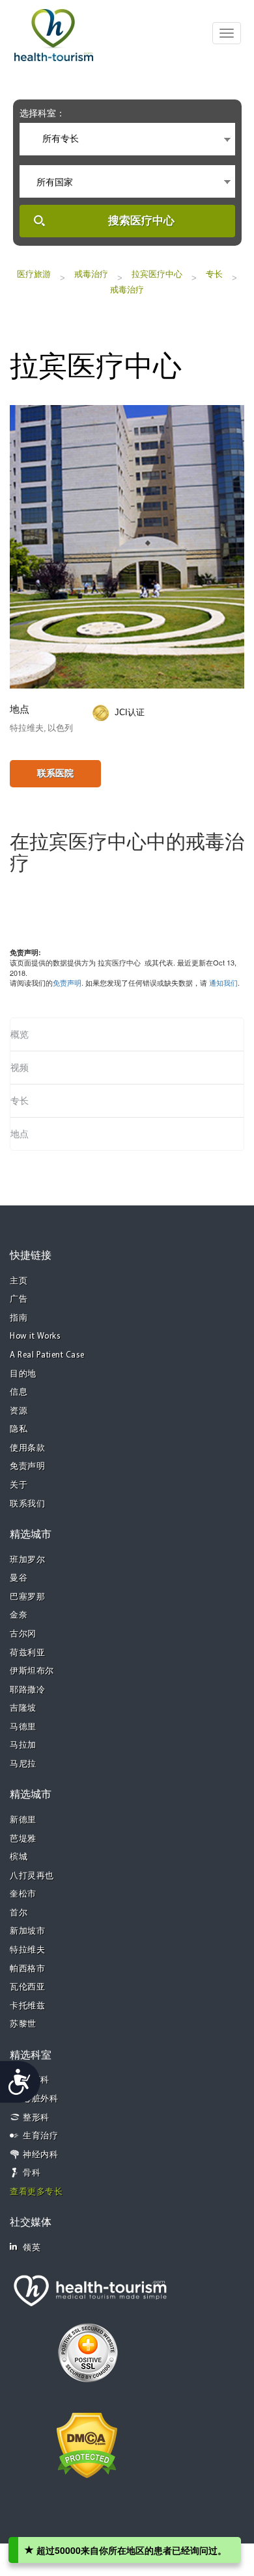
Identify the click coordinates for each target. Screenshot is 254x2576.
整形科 (36, 2118)
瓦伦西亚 (27, 1987)
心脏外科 (40, 2099)
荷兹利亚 (27, 1653)
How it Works (35, 1336)
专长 (214, 274)
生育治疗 (40, 2136)
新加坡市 (27, 1931)
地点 (20, 1134)
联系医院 (55, 773)
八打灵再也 (32, 1876)
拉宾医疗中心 (157, 274)
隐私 (19, 1429)
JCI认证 (130, 712)
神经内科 (40, 2155)
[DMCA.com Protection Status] (87, 2445)
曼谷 (19, 1578)
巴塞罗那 (27, 1597)
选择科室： (42, 113)
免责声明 (67, 982)
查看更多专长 (36, 2192)
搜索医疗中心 (141, 221)
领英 (32, 2248)
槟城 (19, 1857)
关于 (19, 1485)
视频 (20, 1068)
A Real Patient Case (47, 1355)
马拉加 (23, 1745)
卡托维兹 (27, 2006)
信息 (19, 1392)
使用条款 (27, 1448)
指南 (19, 1318)
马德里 (23, 1727)
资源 (19, 1411)
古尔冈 (23, 1634)
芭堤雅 (23, 1839)
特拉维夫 (27, 1950)
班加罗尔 (27, 1560)
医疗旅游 (34, 274)
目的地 (23, 1374)
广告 (19, 1299)
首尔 (19, 1913)
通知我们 (223, 982)
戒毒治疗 (91, 274)
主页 (19, 1281)
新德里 (23, 1820)
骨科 (32, 2173)
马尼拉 (23, 1764)
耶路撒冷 (27, 1690)
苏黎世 (23, 2024)
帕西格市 (27, 1969)
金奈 (19, 1615)
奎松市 (23, 1894)
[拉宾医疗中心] (127, 545)
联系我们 (27, 1504)
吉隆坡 (23, 1708)
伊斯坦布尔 (32, 1671)
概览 (20, 1034)
